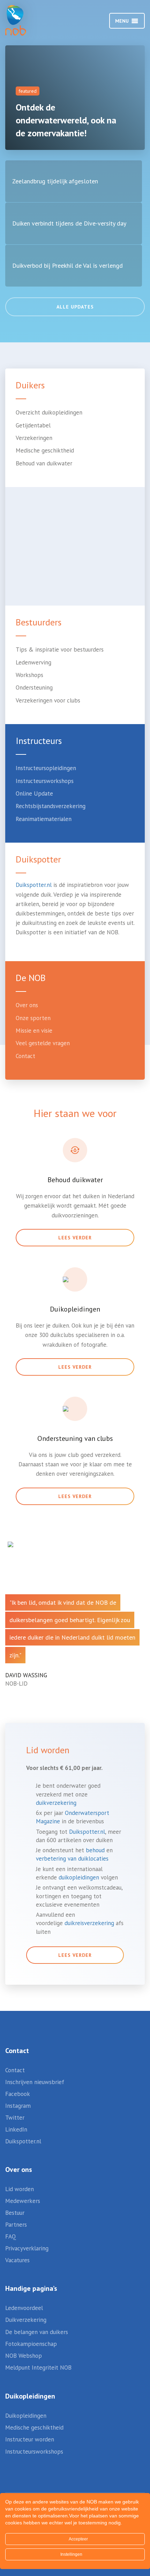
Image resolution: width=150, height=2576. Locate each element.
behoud (95, 1850)
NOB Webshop (24, 2356)
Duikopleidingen (26, 2416)
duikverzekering (56, 1803)
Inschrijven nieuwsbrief (35, 2082)
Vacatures (17, 2260)
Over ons (27, 1005)
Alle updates (75, 307)
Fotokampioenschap (31, 2344)
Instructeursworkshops (45, 781)
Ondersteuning (34, 687)
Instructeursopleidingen (46, 768)
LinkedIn (16, 2129)
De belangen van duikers (37, 2332)
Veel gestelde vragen (43, 1043)
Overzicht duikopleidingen (49, 412)
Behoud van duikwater (44, 463)
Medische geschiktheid (45, 450)
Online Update (34, 793)
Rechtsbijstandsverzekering (51, 806)
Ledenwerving (33, 662)
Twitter (15, 2118)
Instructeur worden (30, 2439)
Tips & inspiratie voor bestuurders (60, 649)
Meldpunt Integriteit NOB (38, 2368)
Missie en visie (34, 1031)
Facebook (18, 2094)
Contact (25, 1056)
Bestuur (15, 2213)
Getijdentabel (33, 425)
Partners (16, 2225)
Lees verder (75, 1238)
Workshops (29, 675)
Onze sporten (33, 1018)
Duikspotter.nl (34, 885)
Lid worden (20, 2189)
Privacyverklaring (27, 2248)
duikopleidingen (79, 1877)
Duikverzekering (26, 2320)
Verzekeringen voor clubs (48, 700)
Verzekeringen (34, 438)
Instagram (18, 2106)
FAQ (11, 2236)
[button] (122, 21)
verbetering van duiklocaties (72, 1859)
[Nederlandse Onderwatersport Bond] (23, 20)
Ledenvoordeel (24, 2308)
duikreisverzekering (89, 1923)
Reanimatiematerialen (44, 819)
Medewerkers (23, 2201)
